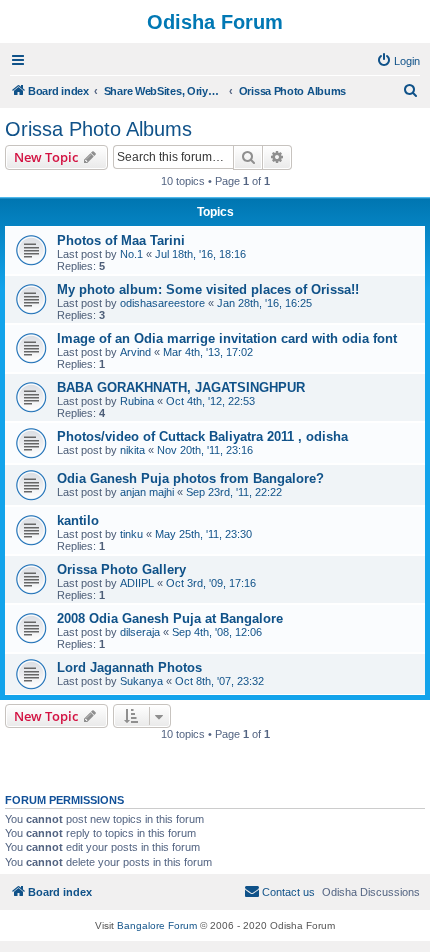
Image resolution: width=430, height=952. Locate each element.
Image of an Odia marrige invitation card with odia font (227, 338)
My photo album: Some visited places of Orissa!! (208, 289)
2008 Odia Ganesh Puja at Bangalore (170, 618)
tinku (131, 534)
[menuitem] (398, 61)
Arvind (135, 352)
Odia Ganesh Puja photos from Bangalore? (190, 478)
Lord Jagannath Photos (129, 667)
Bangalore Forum (157, 925)
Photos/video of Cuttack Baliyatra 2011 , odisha (202, 436)
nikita (132, 450)
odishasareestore (162, 303)
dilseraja (140, 632)
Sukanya (141, 681)
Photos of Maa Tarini (121, 240)
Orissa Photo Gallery (121, 569)
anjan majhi (147, 492)
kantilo (78, 520)
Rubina (137, 401)
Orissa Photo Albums (98, 129)
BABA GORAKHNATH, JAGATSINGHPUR (181, 387)
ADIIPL (137, 583)
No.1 (131, 254)
